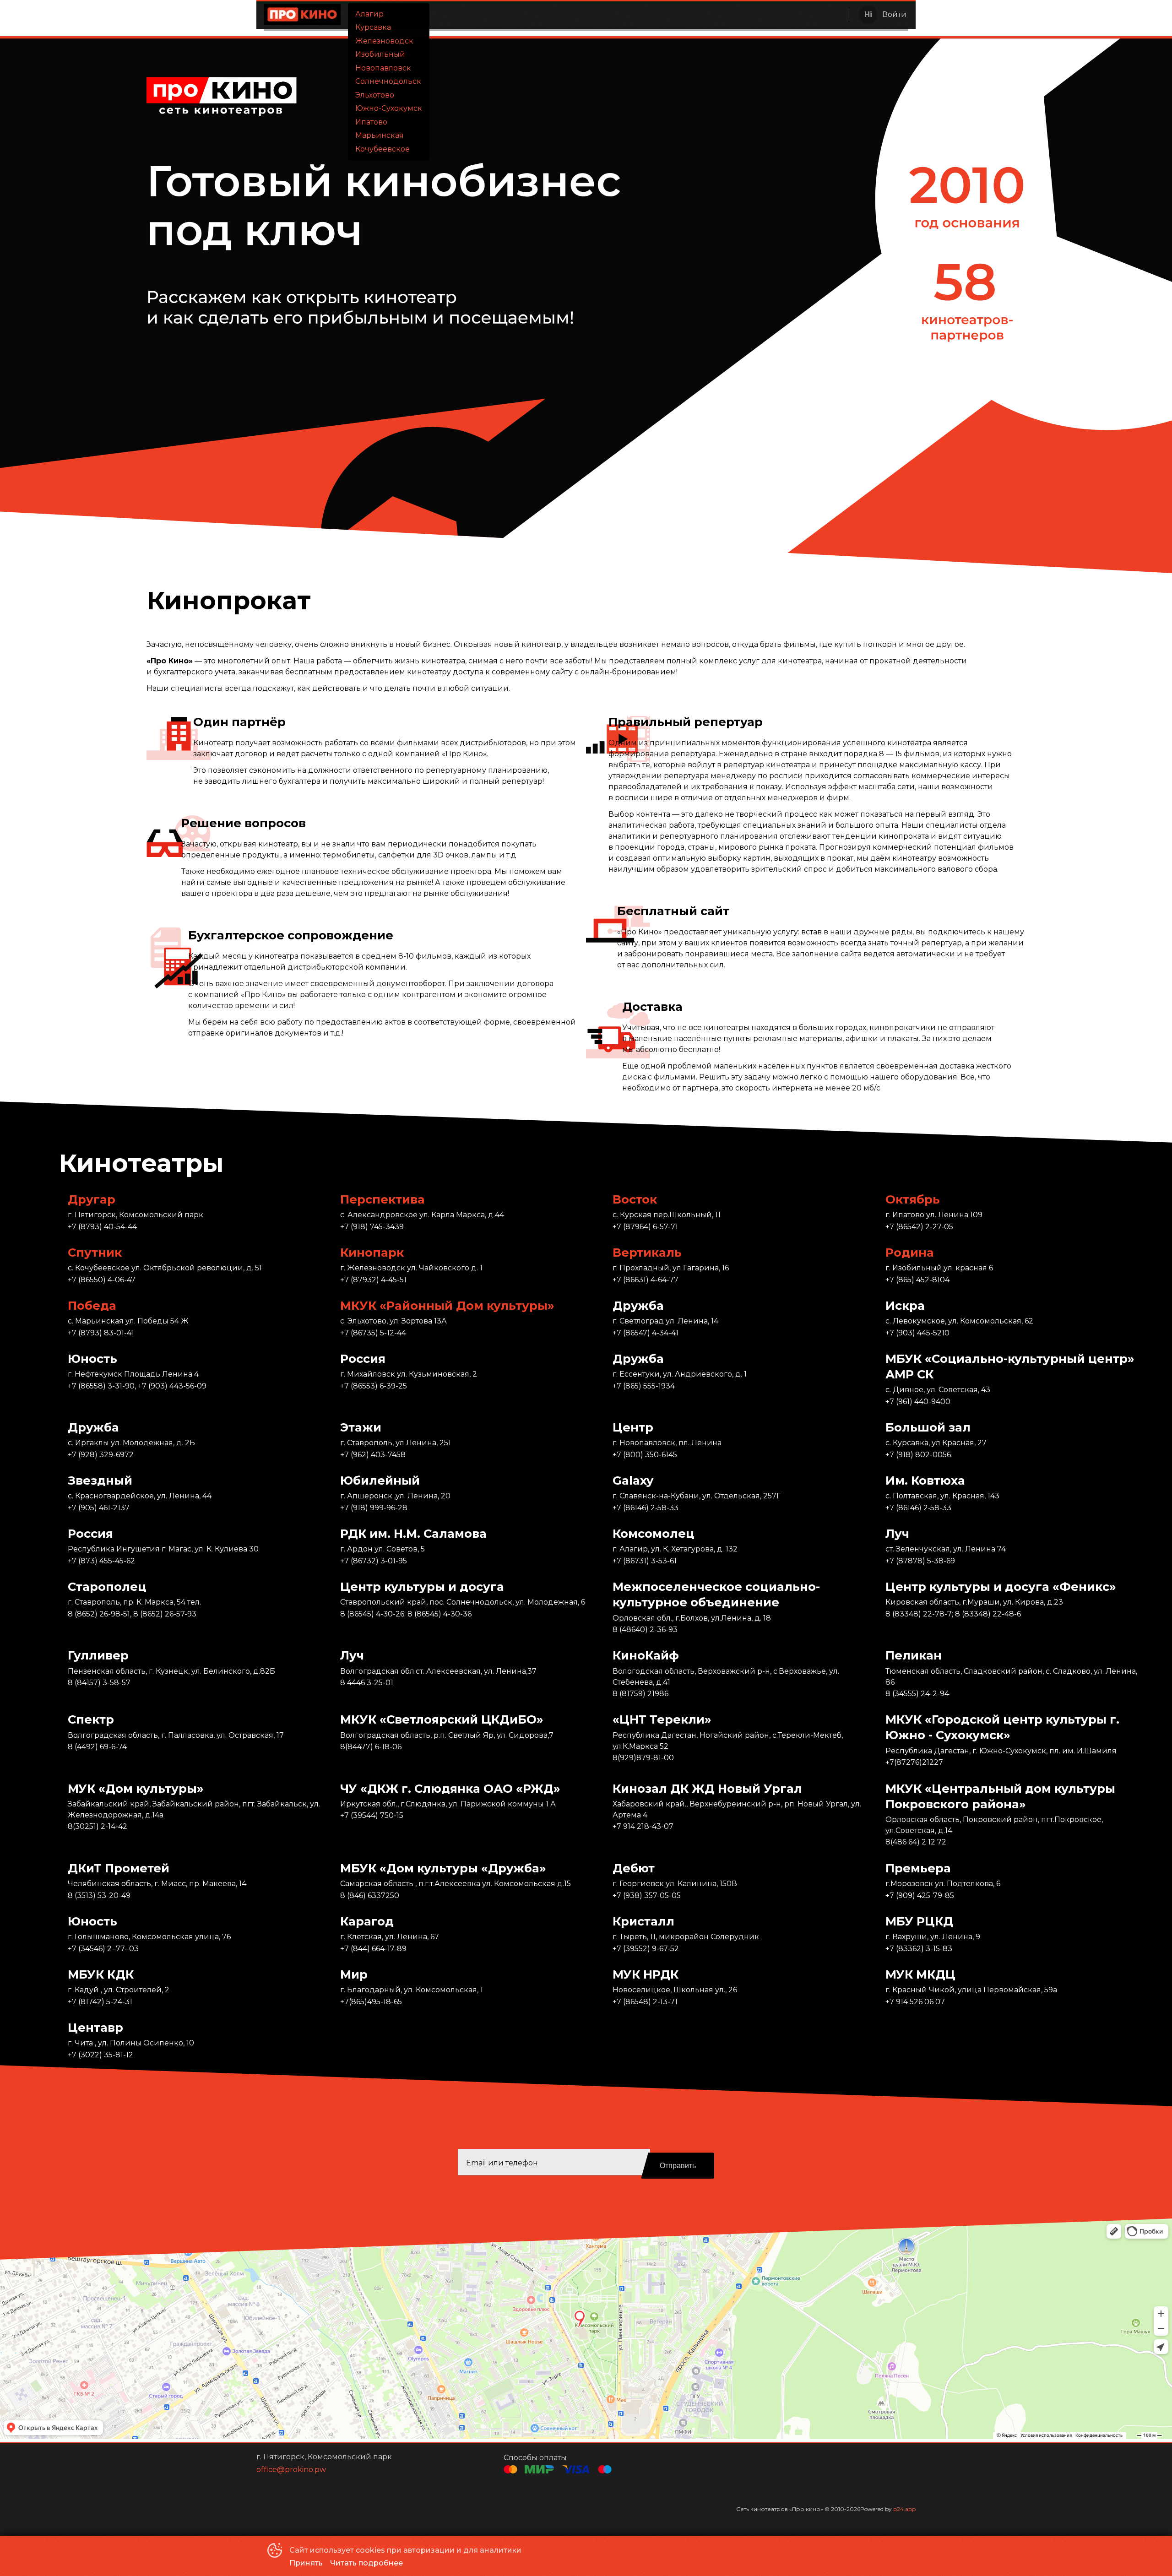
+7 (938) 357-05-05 (647, 1895)
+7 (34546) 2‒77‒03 (103, 1949)
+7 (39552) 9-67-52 (646, 1949)
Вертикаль (647, 1252)
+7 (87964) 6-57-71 (645, 1227)
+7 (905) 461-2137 (99, 1508)
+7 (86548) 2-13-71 (645, 2002)
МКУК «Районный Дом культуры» (447, 1305)
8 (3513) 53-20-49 (99, 1895)
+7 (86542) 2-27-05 (919, 1227)
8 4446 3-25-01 (367, 1683)
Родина (910, 1252)
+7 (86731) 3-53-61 (645, 1561)
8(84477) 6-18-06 (371, 1747)
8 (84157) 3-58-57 (99, 1683)
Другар (92, 1199)
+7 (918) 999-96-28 (374, 1508)
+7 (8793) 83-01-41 (101, 1333)
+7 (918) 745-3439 (372, 1227)
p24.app (904, 2509)
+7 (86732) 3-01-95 (374, 1561)
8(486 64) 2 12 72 (916, 1842)
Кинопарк (372, 1252)
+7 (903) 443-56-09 (172, 1386)
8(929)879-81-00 (643, 1758)
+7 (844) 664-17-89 (373, 1949)
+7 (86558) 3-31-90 (101, 1386)
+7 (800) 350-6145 (645, 1455)
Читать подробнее (366, 2563)
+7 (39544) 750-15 (372, 1815)
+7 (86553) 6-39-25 (374, 1386)
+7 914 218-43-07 (643, 1826)
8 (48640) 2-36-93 (645, 1630)
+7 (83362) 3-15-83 (919, 1949)
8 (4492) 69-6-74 (97, 1747)
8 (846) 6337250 (370, 1895)
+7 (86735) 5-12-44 (373, 1333)
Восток (635, 1199)
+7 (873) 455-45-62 (101, 1561)
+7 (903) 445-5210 (917, 1333)
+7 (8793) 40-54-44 (102, 1227)
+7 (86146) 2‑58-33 (646, 1508)
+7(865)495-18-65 (371, 2002)
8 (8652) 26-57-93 (165, 1614)
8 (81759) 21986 (640, 1694)
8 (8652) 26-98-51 (99, 1614)
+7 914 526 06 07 (915, 2002)
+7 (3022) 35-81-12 (100, 2055)
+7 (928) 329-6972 (101, 1455)
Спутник (95, 1252)
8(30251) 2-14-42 (98, 1826)
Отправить (678, 2166)
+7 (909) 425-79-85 (920, 1895)
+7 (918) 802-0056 (918, 1455)
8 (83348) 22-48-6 (988, 1614)
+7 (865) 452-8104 (917, 1280)
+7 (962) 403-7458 (373, 1455)
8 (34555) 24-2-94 (917, 1694)
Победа (92, 1305)
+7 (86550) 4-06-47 (102, 1280)
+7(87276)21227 (914, 1762)
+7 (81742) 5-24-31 (100, 2002)
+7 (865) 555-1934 (644, 1386)
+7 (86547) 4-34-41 (646, 1333)
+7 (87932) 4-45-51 (373, 1280)
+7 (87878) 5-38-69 (920, 1561)
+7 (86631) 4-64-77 (646, 1280)
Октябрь (913, 1199)
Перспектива (383, 1199)
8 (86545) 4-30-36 (439, 1614)
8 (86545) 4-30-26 (372, 1614)
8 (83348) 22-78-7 (919, 1614)
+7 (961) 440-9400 (918, 1402)
